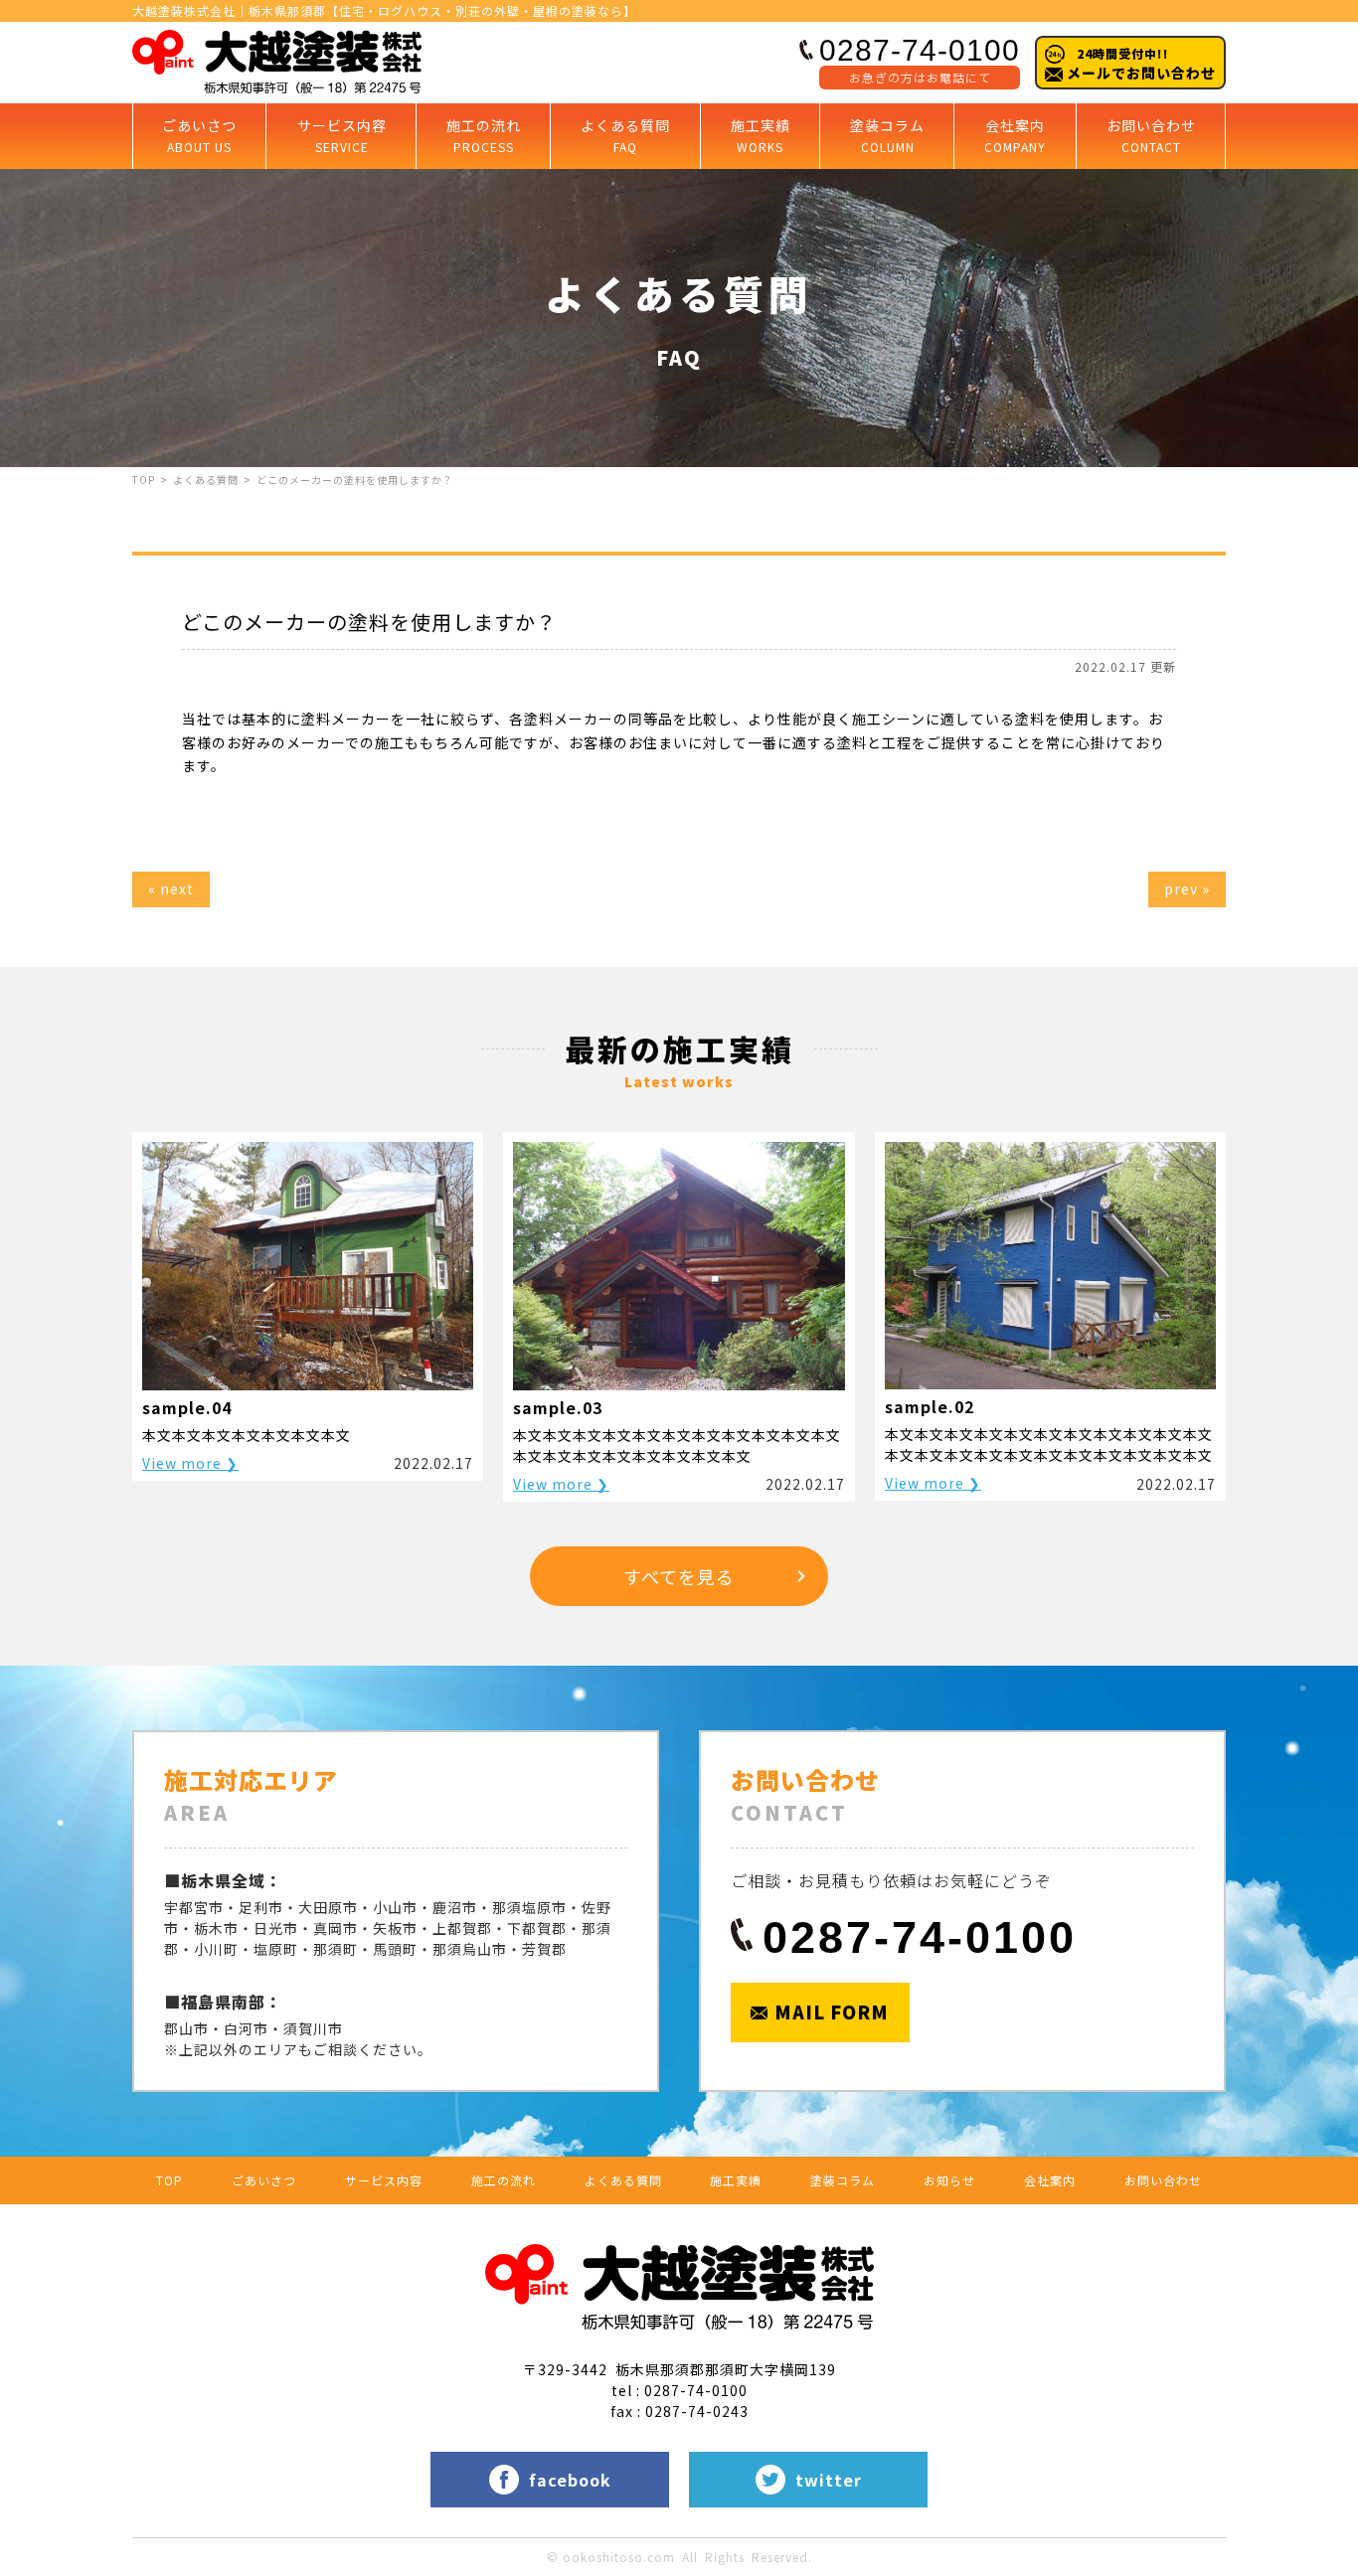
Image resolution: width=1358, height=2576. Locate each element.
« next (171, 888)
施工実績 (761, 135)
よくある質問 (625, 135)
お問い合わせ (1151, 135)
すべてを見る (679, 1576)
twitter (829, 2480)
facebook (570, 2480)
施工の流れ (484, 135)
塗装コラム (887, 135)
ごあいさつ (199, 135)
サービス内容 (342, 135)
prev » (1187, 888)
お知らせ (949, 2180)
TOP (144, 480)
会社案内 (1015, 135)
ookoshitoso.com (619, 2557)
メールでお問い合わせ (1139, 64)
